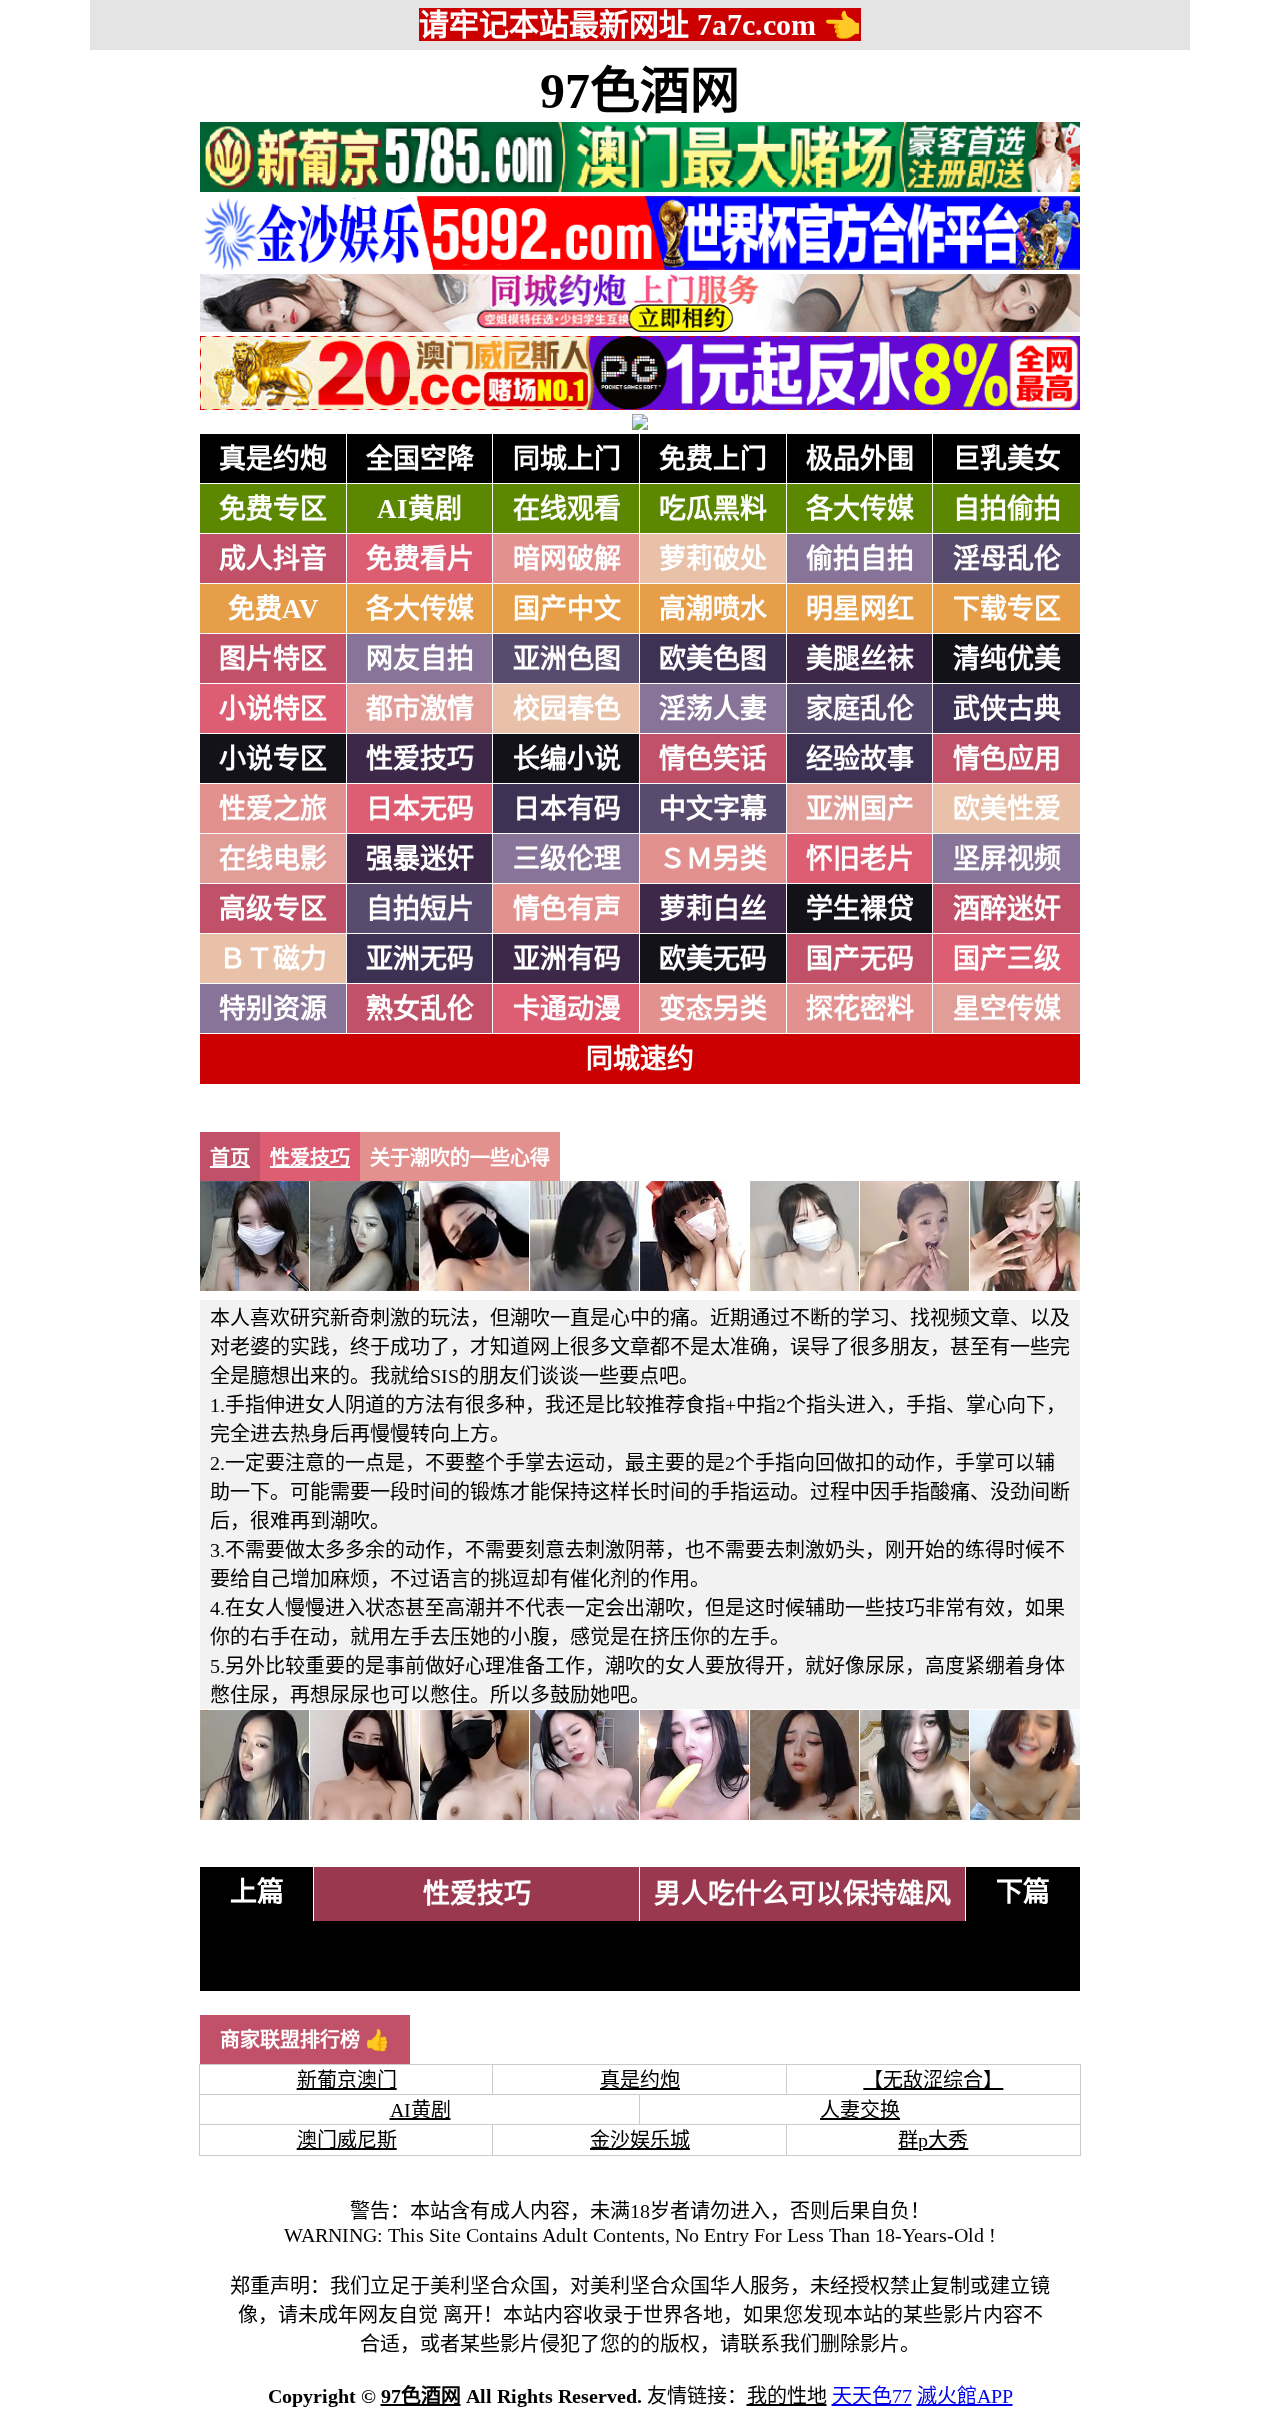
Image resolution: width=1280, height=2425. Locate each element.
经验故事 (860, 759)
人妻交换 (860, 2110)
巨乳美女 (1007, 459)
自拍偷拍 (1007, 509)
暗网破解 (567, 559)
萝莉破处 (713, 559)
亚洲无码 (420, 959)
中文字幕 (713, 809)
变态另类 (713, 1009)
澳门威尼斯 (347, 2140)
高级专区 (273, 909)
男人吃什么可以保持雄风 (802, 1894)
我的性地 (787, 2396)
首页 (230, 1158)
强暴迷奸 (420, 859)
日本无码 (420, 809)
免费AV (273, 609)
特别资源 (273, 1009)
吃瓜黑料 (713, 509)
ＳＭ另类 (713, 859)
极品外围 (860, 459)
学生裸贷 (860, 909)
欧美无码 (713, 959)
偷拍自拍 (860, 559)
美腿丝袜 (860, 659)
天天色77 (872, 2396)
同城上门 (567, 459)
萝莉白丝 (713, 909)
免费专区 (273, 509)
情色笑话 (713, 759)
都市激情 (420, 709)
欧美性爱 (1007, 809)
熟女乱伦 (420, 1009)
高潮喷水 (713, 609)
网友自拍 (420, 659)
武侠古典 (1007, 709)
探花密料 (860, 1009)
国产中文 (567, 609)
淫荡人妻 (713, 709)
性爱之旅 (273, 809)
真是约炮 (273, 459)
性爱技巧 (420, 759)
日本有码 (567, 809)
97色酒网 (640, 91)
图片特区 (273, 659)
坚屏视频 (1007, 859)
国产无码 (860, 959)
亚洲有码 (567, 959)
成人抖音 (273, 559)
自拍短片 (420, 909)
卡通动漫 (567, 1009)
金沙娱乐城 (640, 2140)
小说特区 (273, 709)
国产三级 (1007, 959)
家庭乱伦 (860, 709)
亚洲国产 (860, 809)
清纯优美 (1007, 659)
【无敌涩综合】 (933, 2080)
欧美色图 (713, 659)
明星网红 (860, 609)
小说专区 (273, 759)
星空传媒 (1007, 1009)
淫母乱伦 (1007, 559)
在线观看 (567, 509)
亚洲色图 (567, 659)
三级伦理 (567, 859)
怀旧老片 (860, 859)
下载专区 (1007, 609)
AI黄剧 (419, 509)
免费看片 (420, 559)
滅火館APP (965, 2396)
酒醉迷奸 (1007, 909)
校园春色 (567, 709)
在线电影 (273, 859)
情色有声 (567, 909)
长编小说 (567, 759)
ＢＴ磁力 (273, 959)
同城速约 (640, 1059)
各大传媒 (860, 509)
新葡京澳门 (347, 2080)
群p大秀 (933, 2140)
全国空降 (420, 459)
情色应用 (1007, 759)
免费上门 (713, 459)
